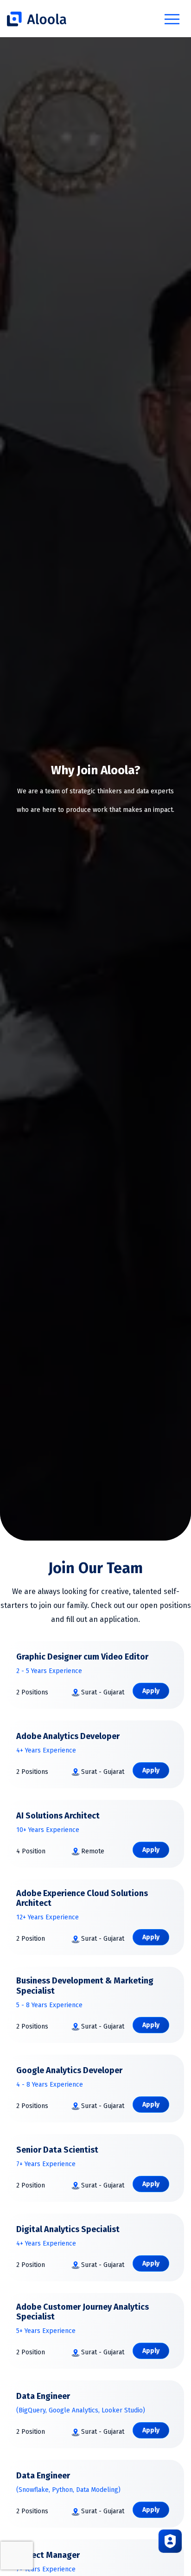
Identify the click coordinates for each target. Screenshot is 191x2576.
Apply (151, 1691)
